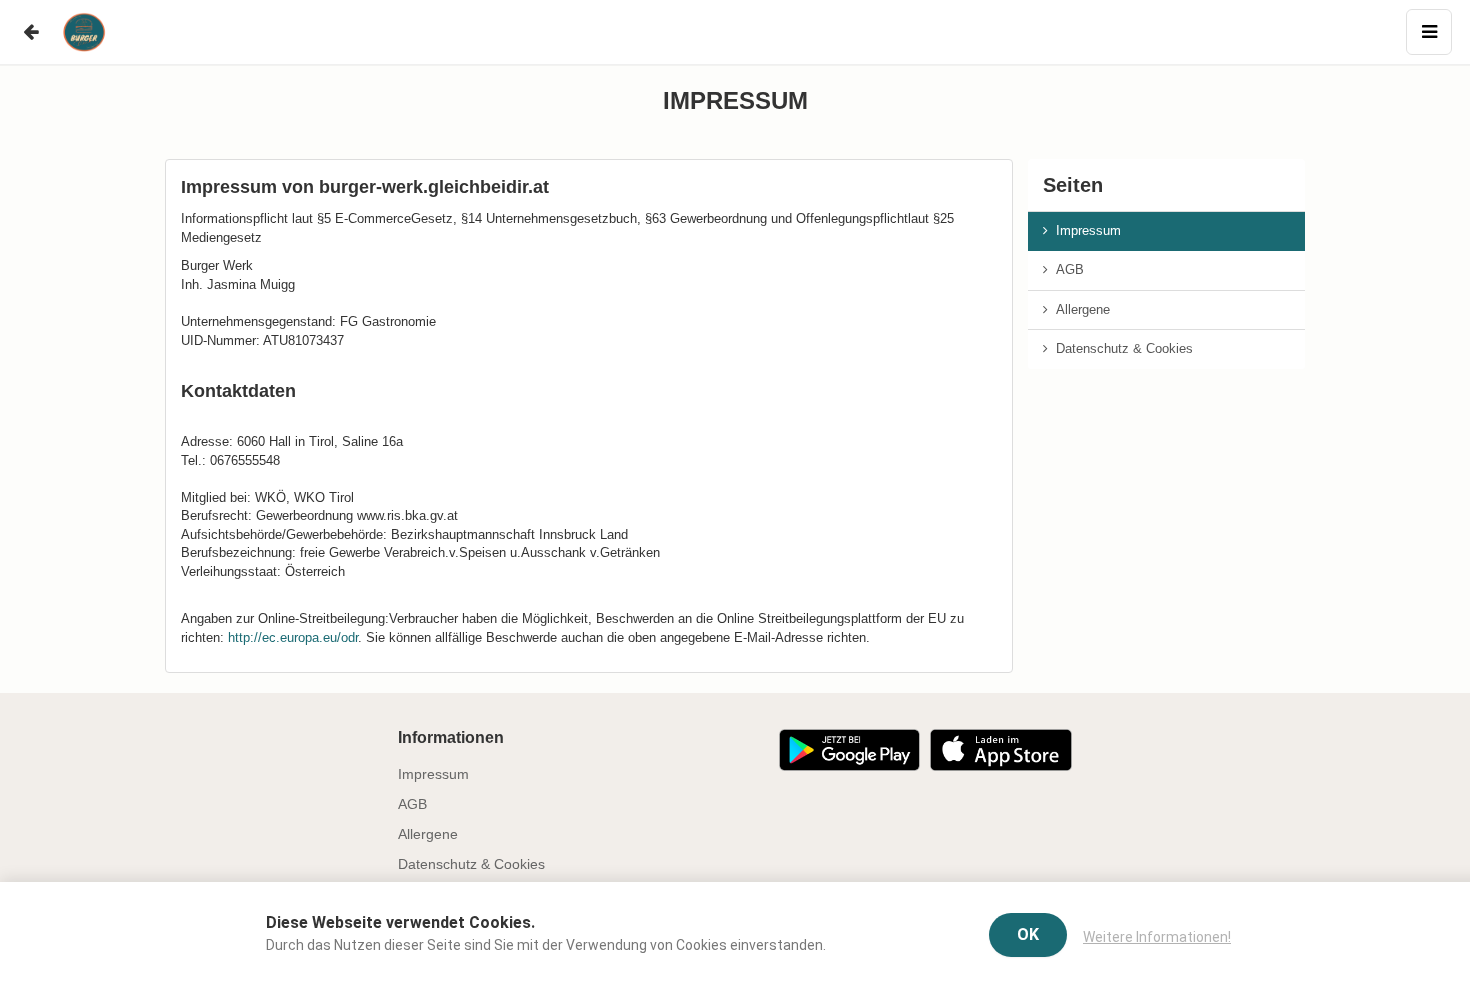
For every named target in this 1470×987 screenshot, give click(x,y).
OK (1028, 934)
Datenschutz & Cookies (1120, 348)
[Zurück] (30, 32)
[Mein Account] (1429, 32)
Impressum (1084, 230)
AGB (1066, 269)
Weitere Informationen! (1157, 937)
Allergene (1079, 309)
